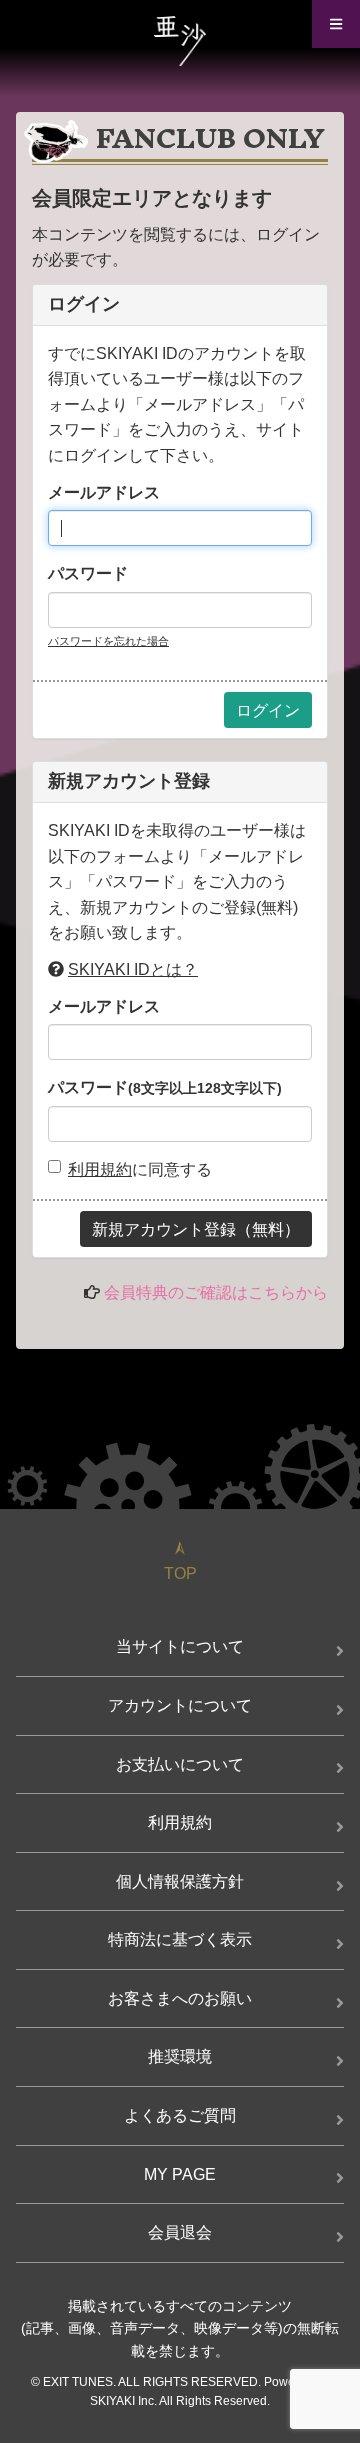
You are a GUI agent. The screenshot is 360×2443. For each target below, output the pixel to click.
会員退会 (180, 2232)
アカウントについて (180, 1705)
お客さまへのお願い (180, 1998)
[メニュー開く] (336, 24)
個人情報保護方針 (180, 1881)
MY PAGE (180, 2174)
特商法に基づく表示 (180, 1939)
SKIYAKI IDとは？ (133, 969)
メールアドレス (104, 492)
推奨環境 (180, 2056)
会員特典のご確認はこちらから (216, 1292)
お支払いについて (180, 1764)
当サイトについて (180, 1646)
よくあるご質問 (180, 2115)
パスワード (88, 573)
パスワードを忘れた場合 (108, 641)
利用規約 (100, 1169)
